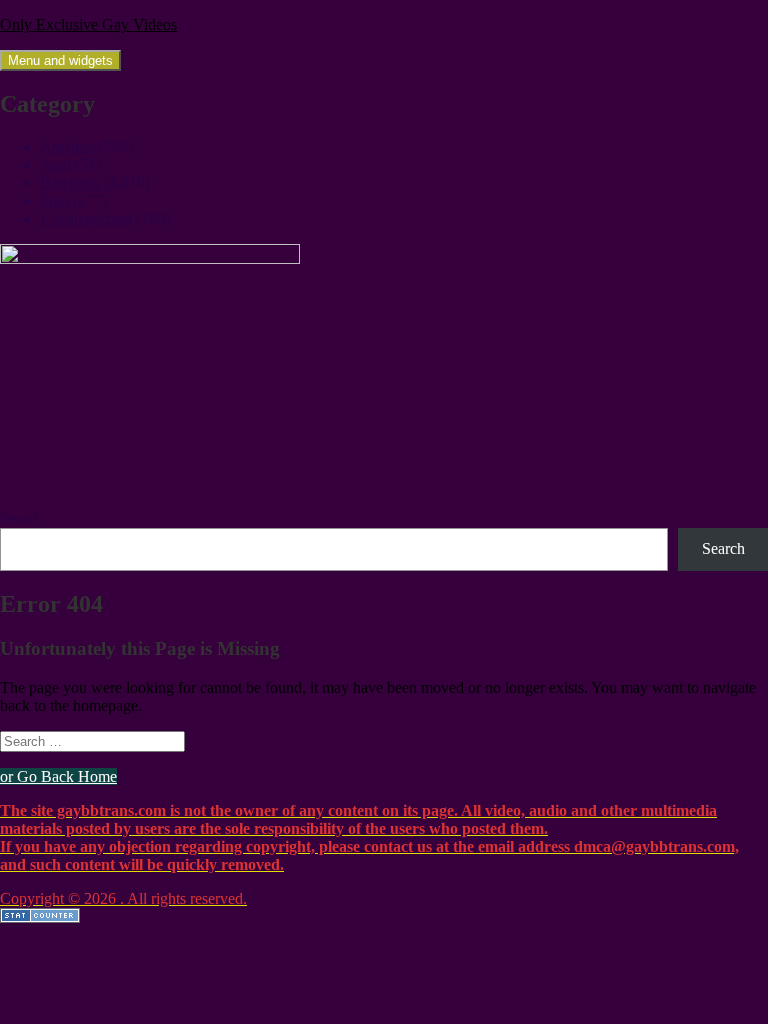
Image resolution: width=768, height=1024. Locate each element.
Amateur (67, 146)
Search (21, 518)
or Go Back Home (58, 776)
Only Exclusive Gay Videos (88, 24)
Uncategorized (86, 218)
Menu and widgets (60, 60)
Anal (55, 164)
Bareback (70, 182)
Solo (54, 200)
